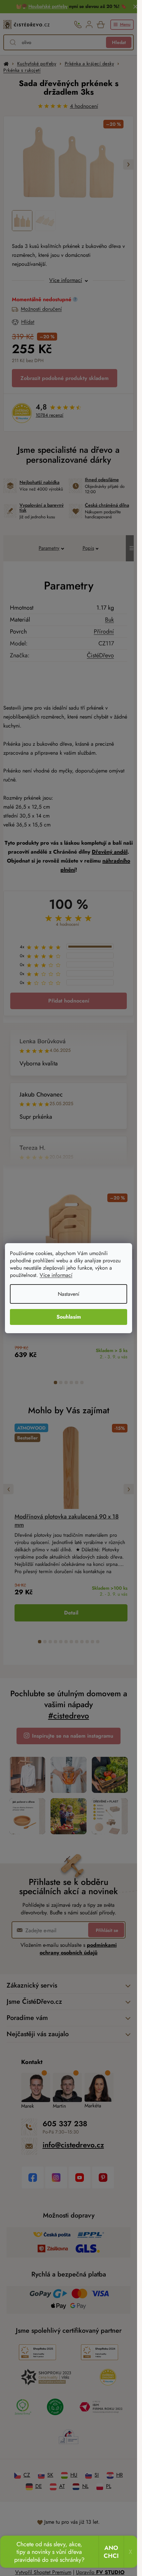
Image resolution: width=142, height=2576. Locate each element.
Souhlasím (69, 1317)
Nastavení (69, 1294)
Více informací (56, 1275)
